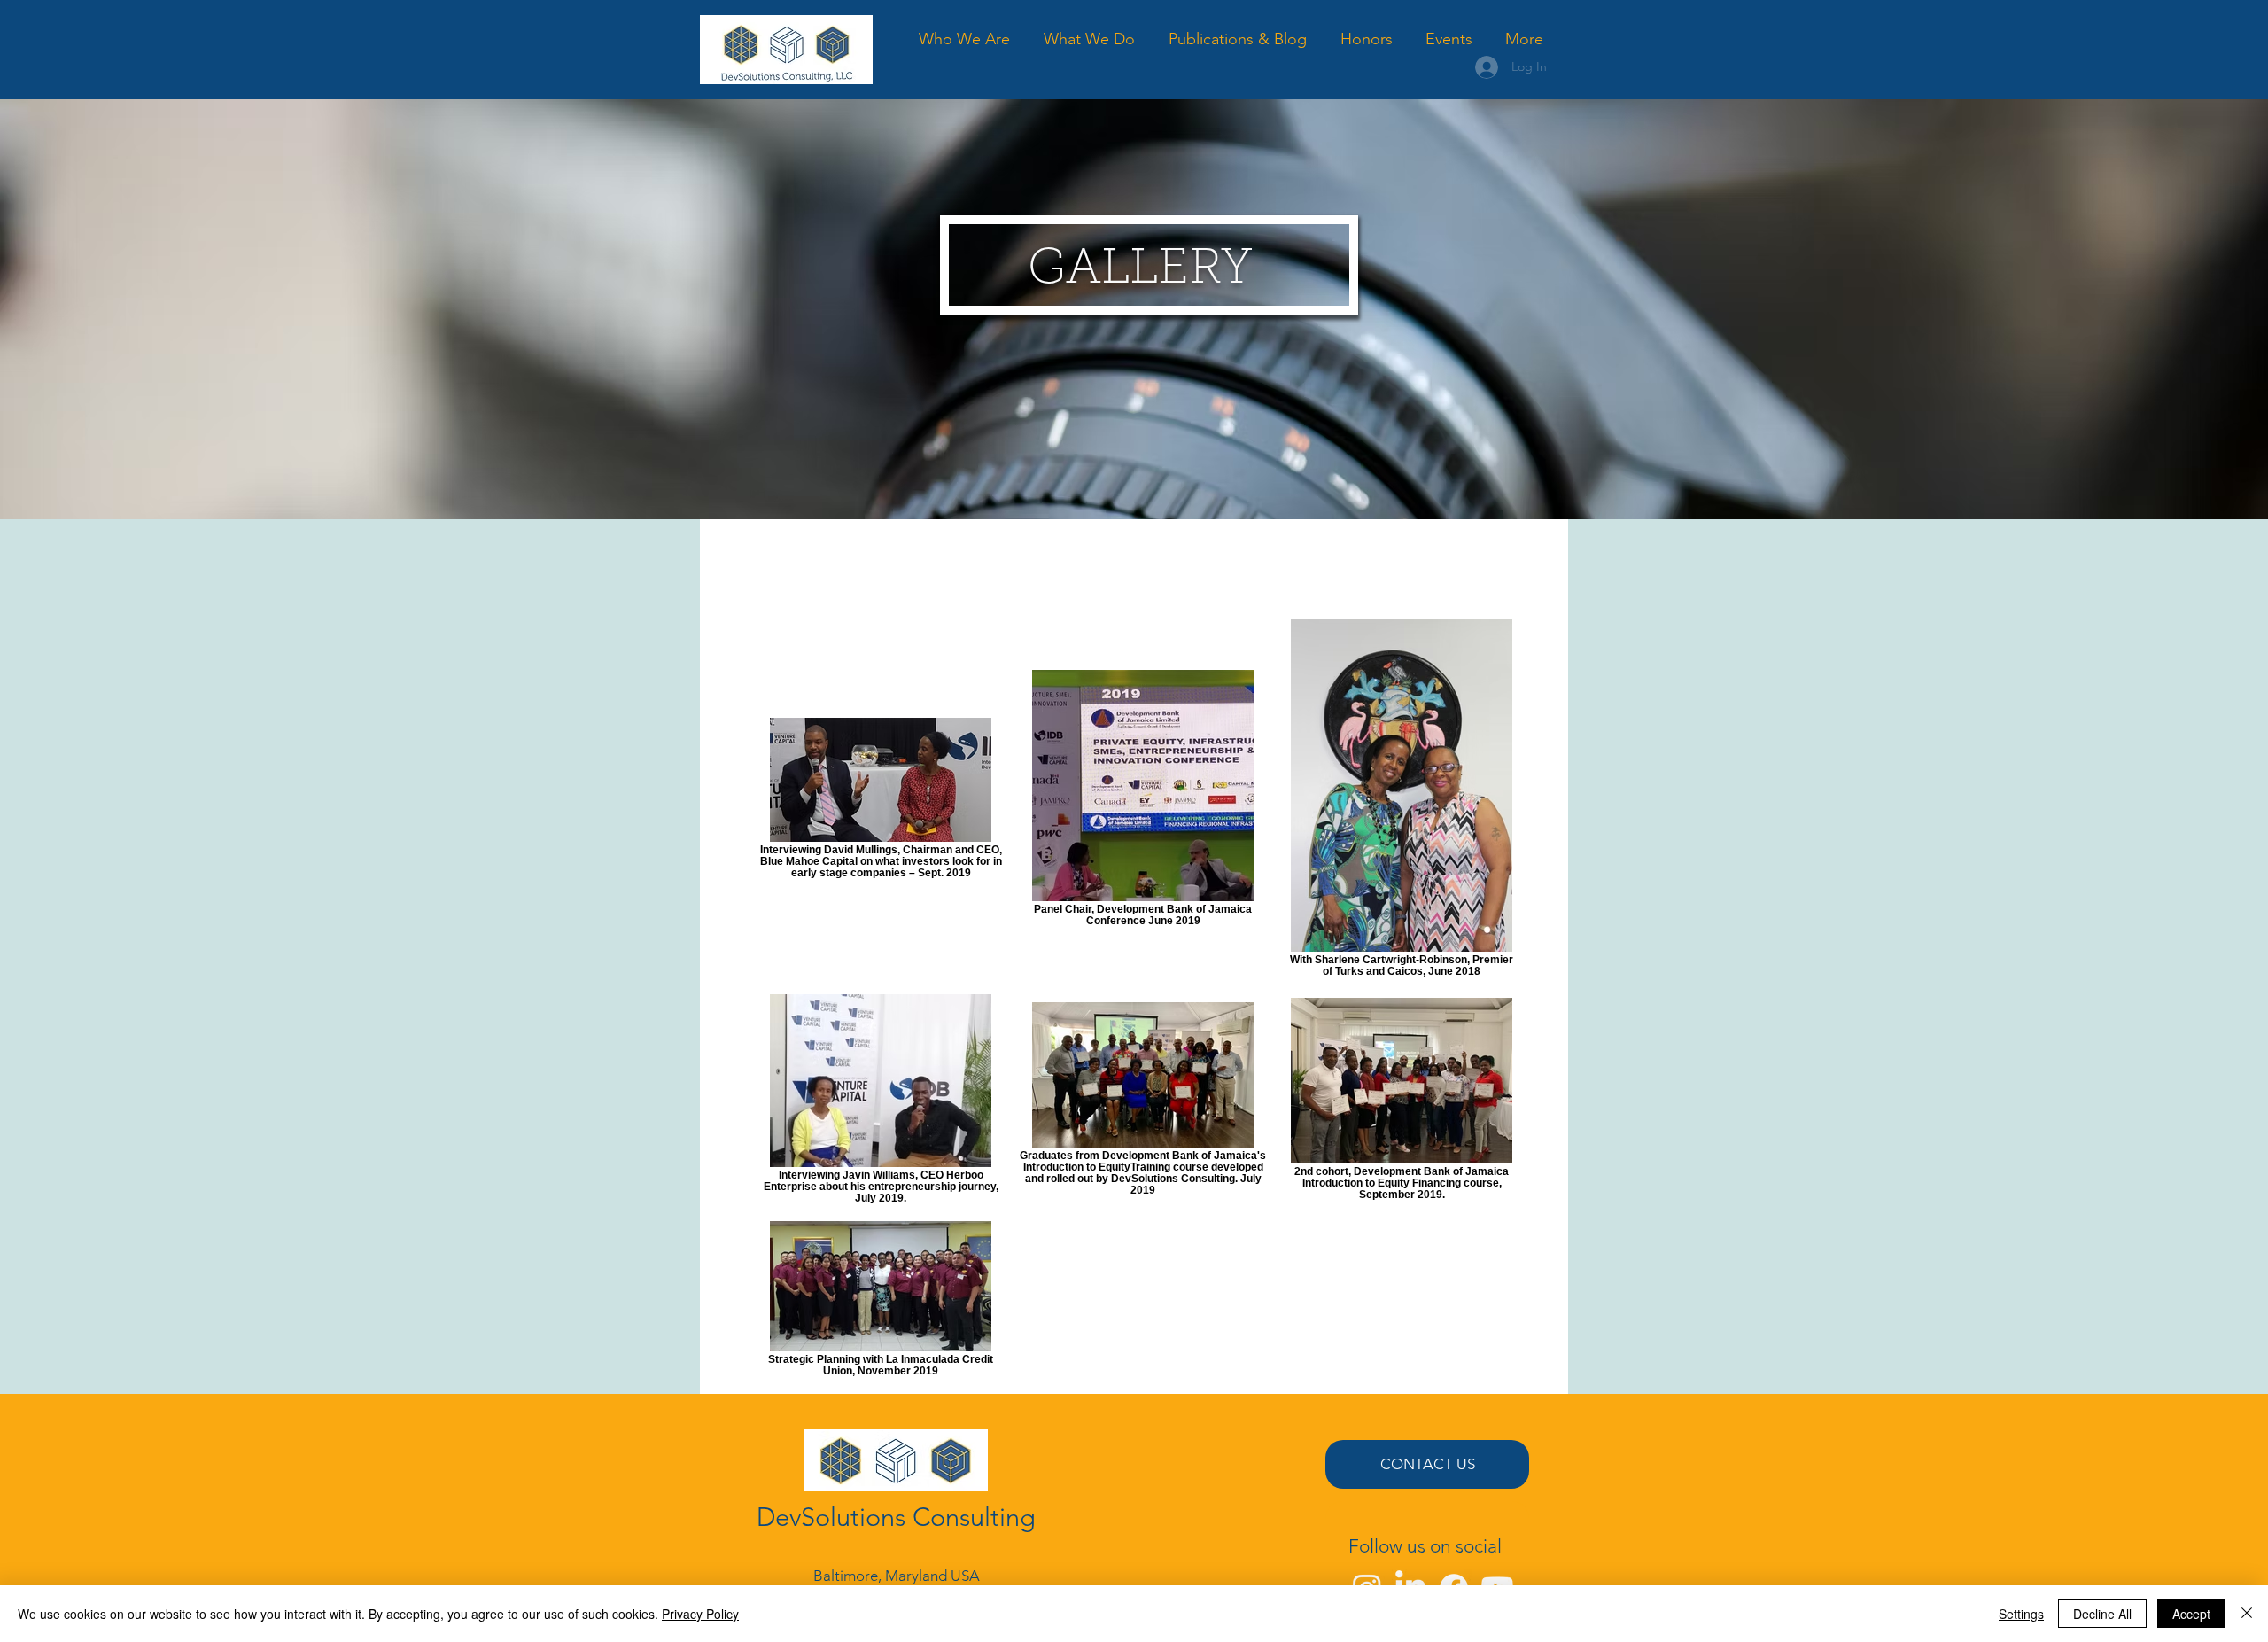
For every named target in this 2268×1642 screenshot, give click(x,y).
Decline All (2102, 1614)
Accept (2191, 1614)
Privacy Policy (700, 1614)
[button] (1089, 39)
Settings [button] (2021, 1614)
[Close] (2247, 1614)
